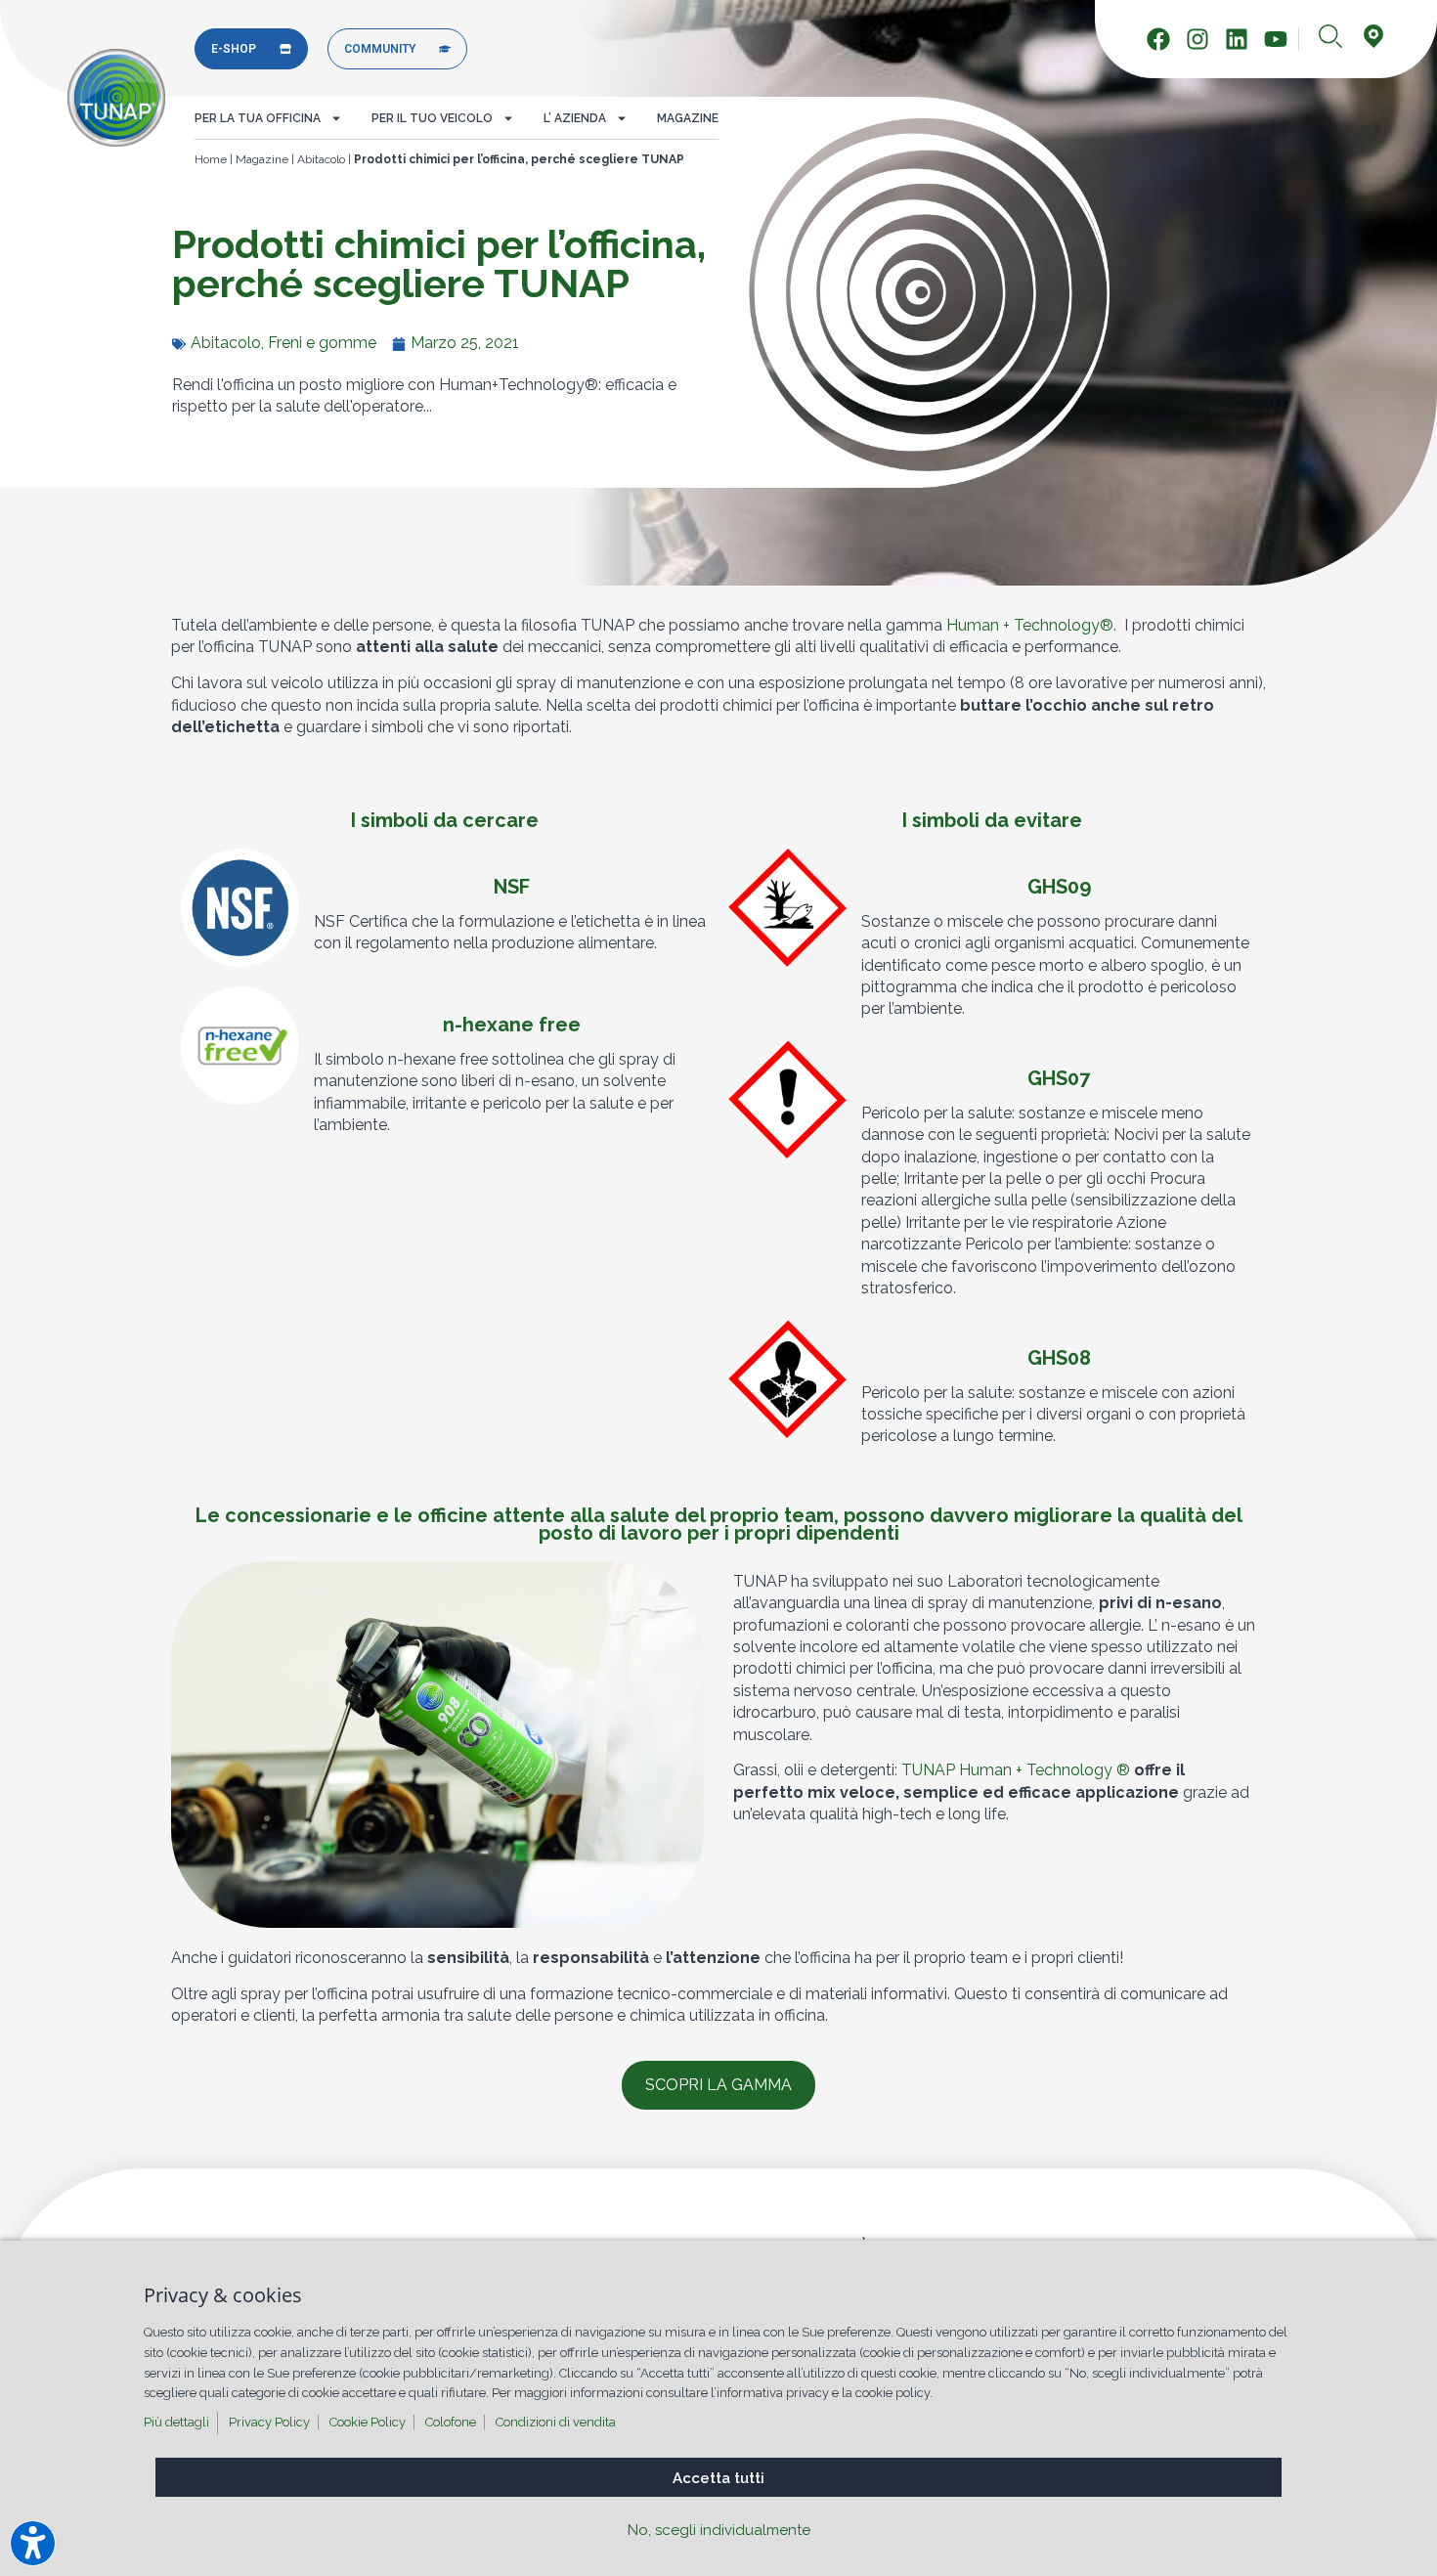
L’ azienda (575, 118)
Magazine (688, 118)
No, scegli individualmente (719, 2530)
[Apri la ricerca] (1330, 38)
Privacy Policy (269, 2422)
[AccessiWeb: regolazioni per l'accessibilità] (33, 2543)
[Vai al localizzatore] (1373, 38)
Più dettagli (176, 2422)
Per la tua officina (258, 118)
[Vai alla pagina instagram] (1203, 39)
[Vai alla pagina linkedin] (1242, 39)
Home (211, 159)
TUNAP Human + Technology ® (1016, 1770)
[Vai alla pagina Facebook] (1164, 39)
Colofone (451, 2422)
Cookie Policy (368, 2422)
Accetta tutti (718, 2478)
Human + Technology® (1030, 625)
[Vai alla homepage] (116, 98)
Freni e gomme (322, 343)
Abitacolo (321, 159)
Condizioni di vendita (556, 2422)
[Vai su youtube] (1281, 39)
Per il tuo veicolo (432, 118)
